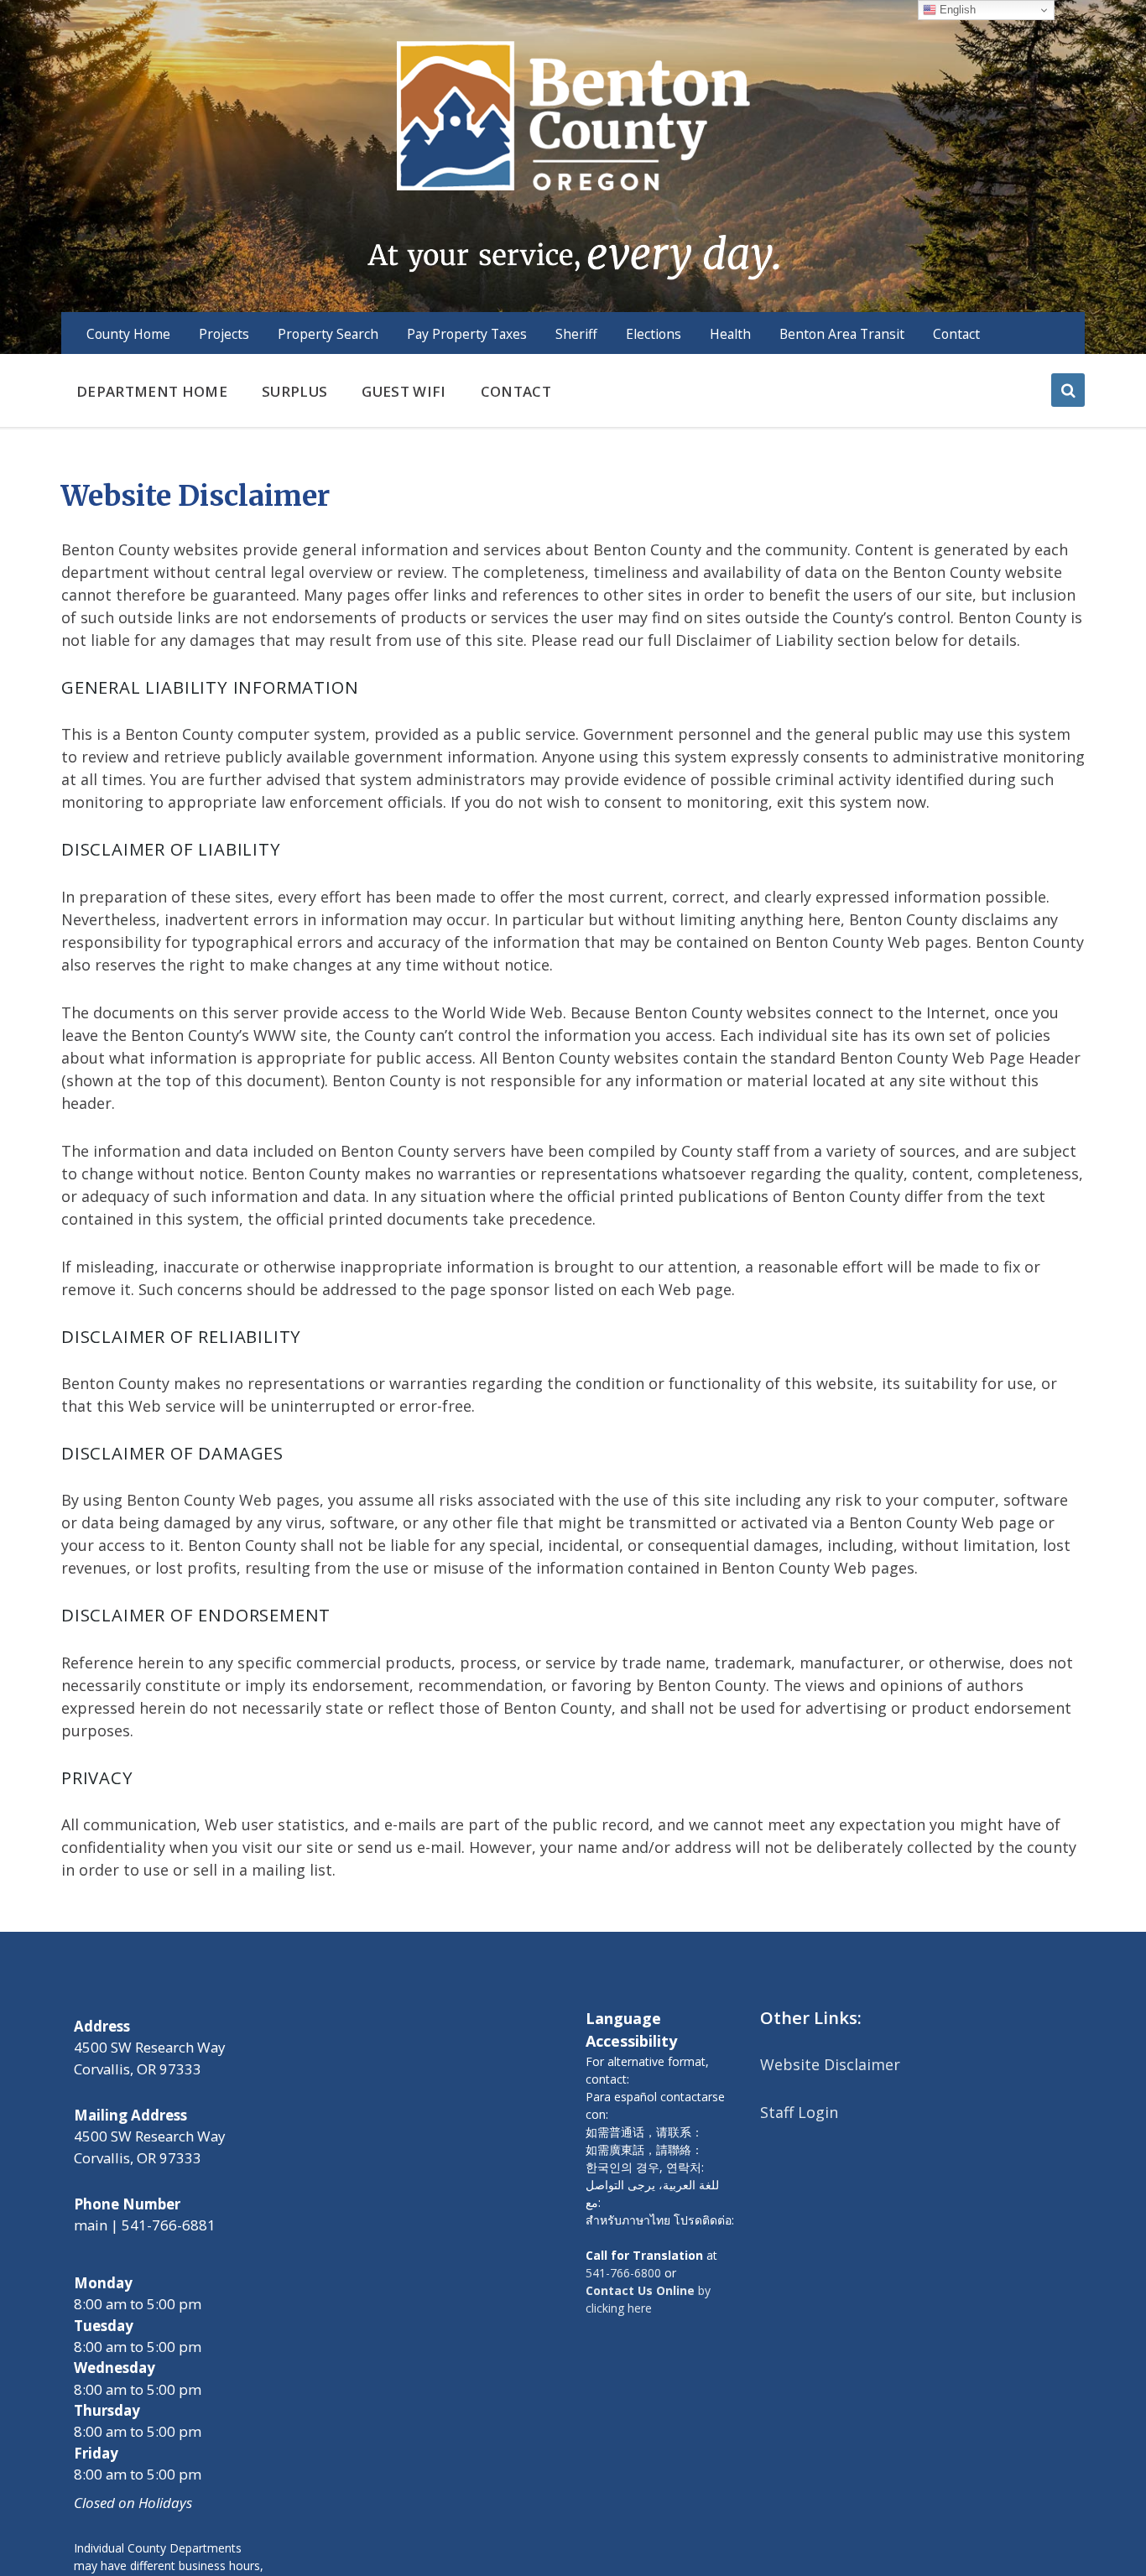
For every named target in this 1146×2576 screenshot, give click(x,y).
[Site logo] (573, 159)
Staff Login (799, 2112)
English (956, 10)
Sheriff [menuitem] (576, 334)
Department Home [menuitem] (152, 391)
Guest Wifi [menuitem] (404, 391)
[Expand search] (1068, 390)
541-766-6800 (623, 2273)
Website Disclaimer (830, 2064)
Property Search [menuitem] (328, 334)
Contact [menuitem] (956, 334)
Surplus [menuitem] (294, 391)
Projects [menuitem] (224, 334)
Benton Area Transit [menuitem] (842, 334)
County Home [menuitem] (128, 334)
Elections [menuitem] (654, 334)
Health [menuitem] (730, 334)
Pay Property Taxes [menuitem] (467, 334)
